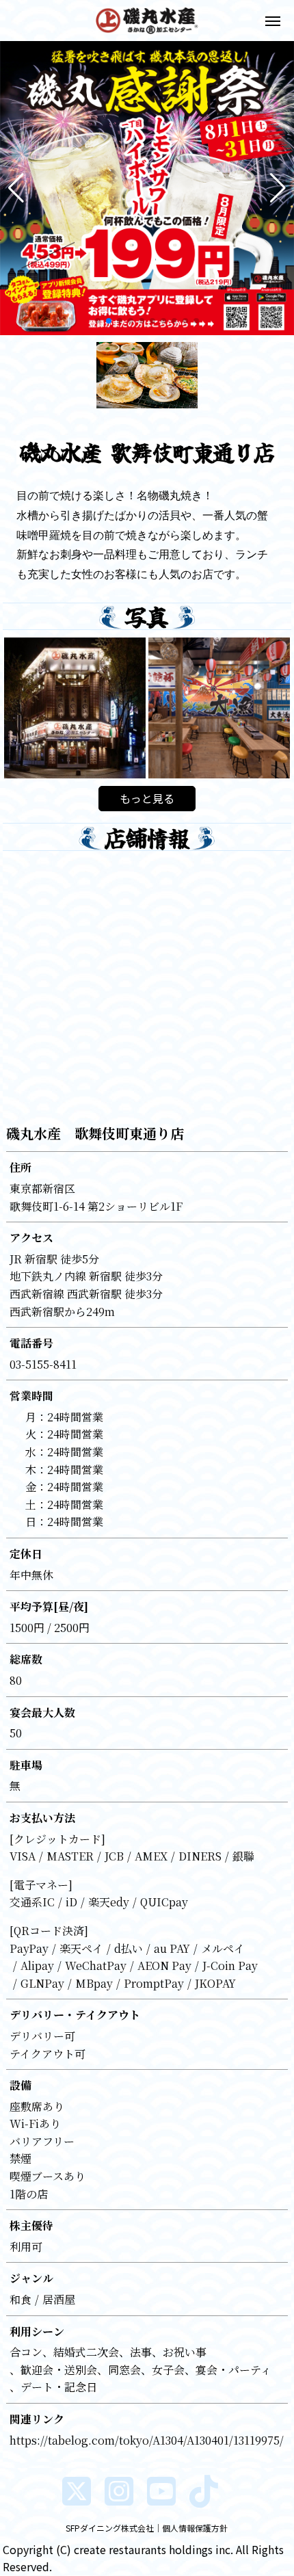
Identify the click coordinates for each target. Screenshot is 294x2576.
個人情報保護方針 (195, 2528)
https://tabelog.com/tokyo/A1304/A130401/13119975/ (147, 2440)
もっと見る (147, 798)
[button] (16, 188)
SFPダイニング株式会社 (110, 2528)
